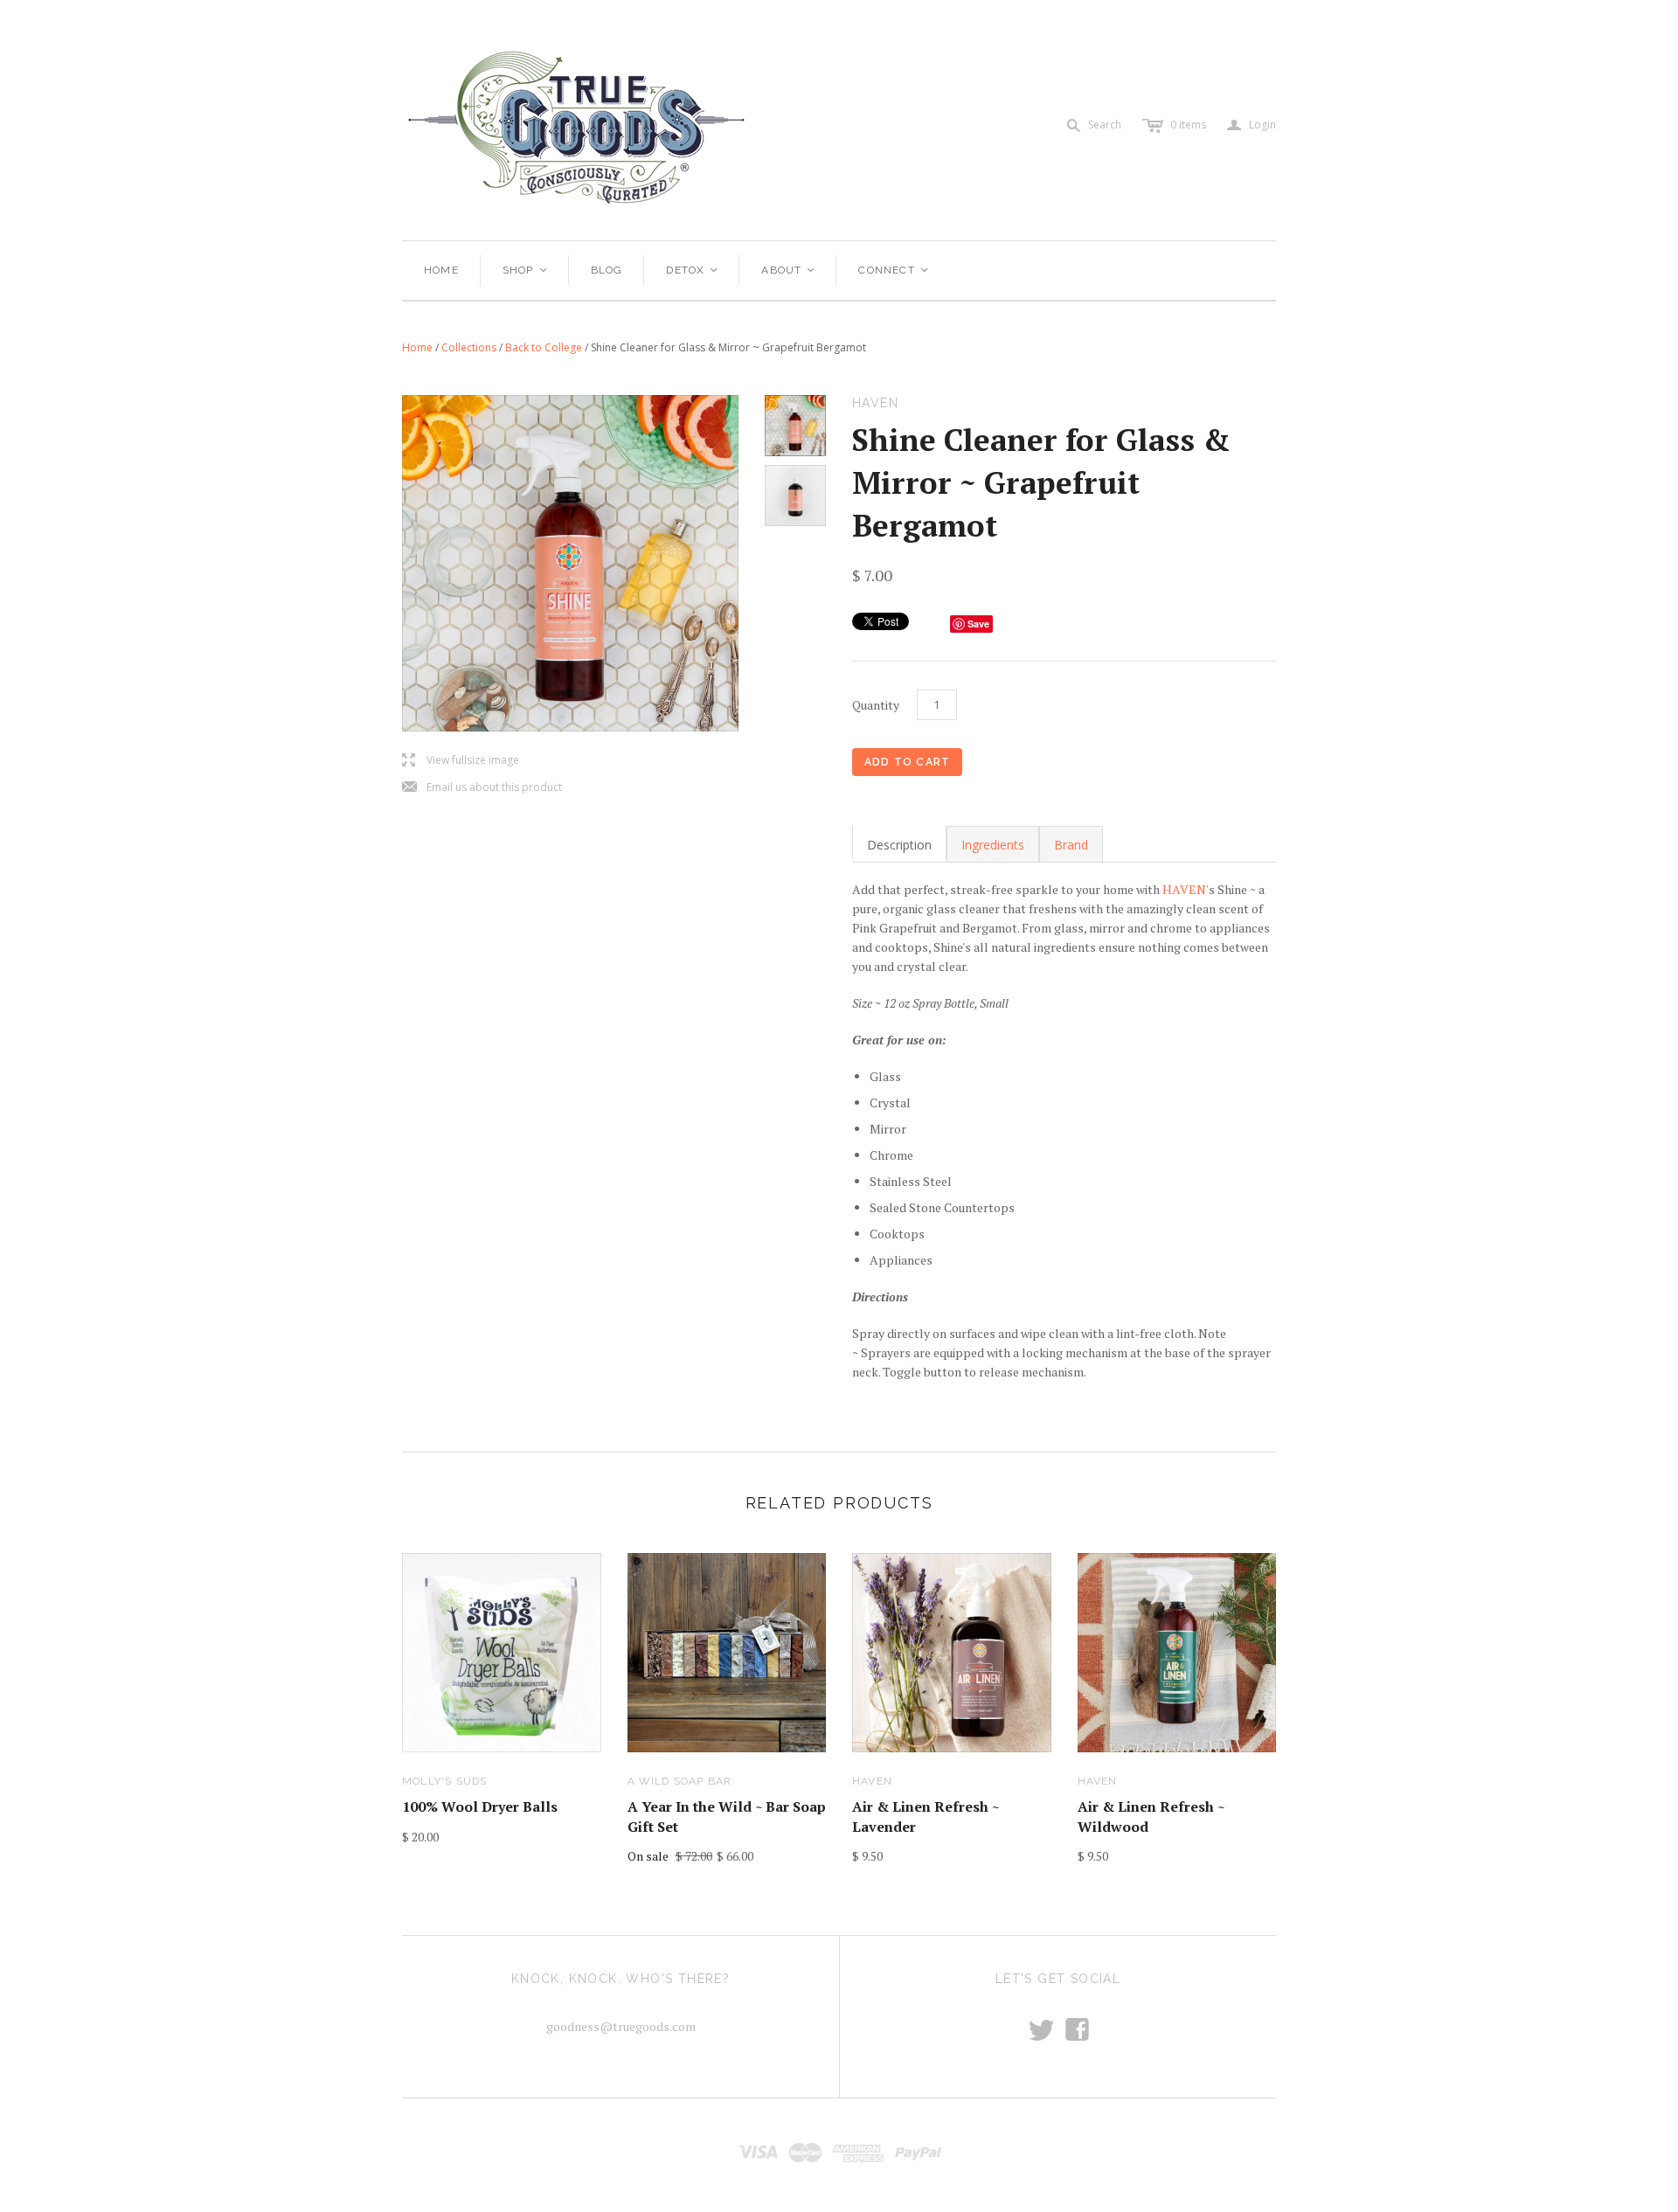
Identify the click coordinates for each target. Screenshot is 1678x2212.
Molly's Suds (444, 1781)
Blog (607, 270)
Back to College (544, 347)
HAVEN (1184, 889)
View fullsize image (461, 761)
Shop (526, 270)
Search (1105, 125)
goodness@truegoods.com (621, 2026)
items (1188, 125)
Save (978, 624)
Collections (469, 347)
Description (899, 845)
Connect (894, 270)
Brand (1071, 845)
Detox (693, 270)
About (789, 270)
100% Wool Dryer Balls (480, 1806)
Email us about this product (482, 788)
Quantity (876, 705)
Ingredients (993, 845)
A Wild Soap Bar (680, 1781)
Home (441, 270)
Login (1252, 125)
